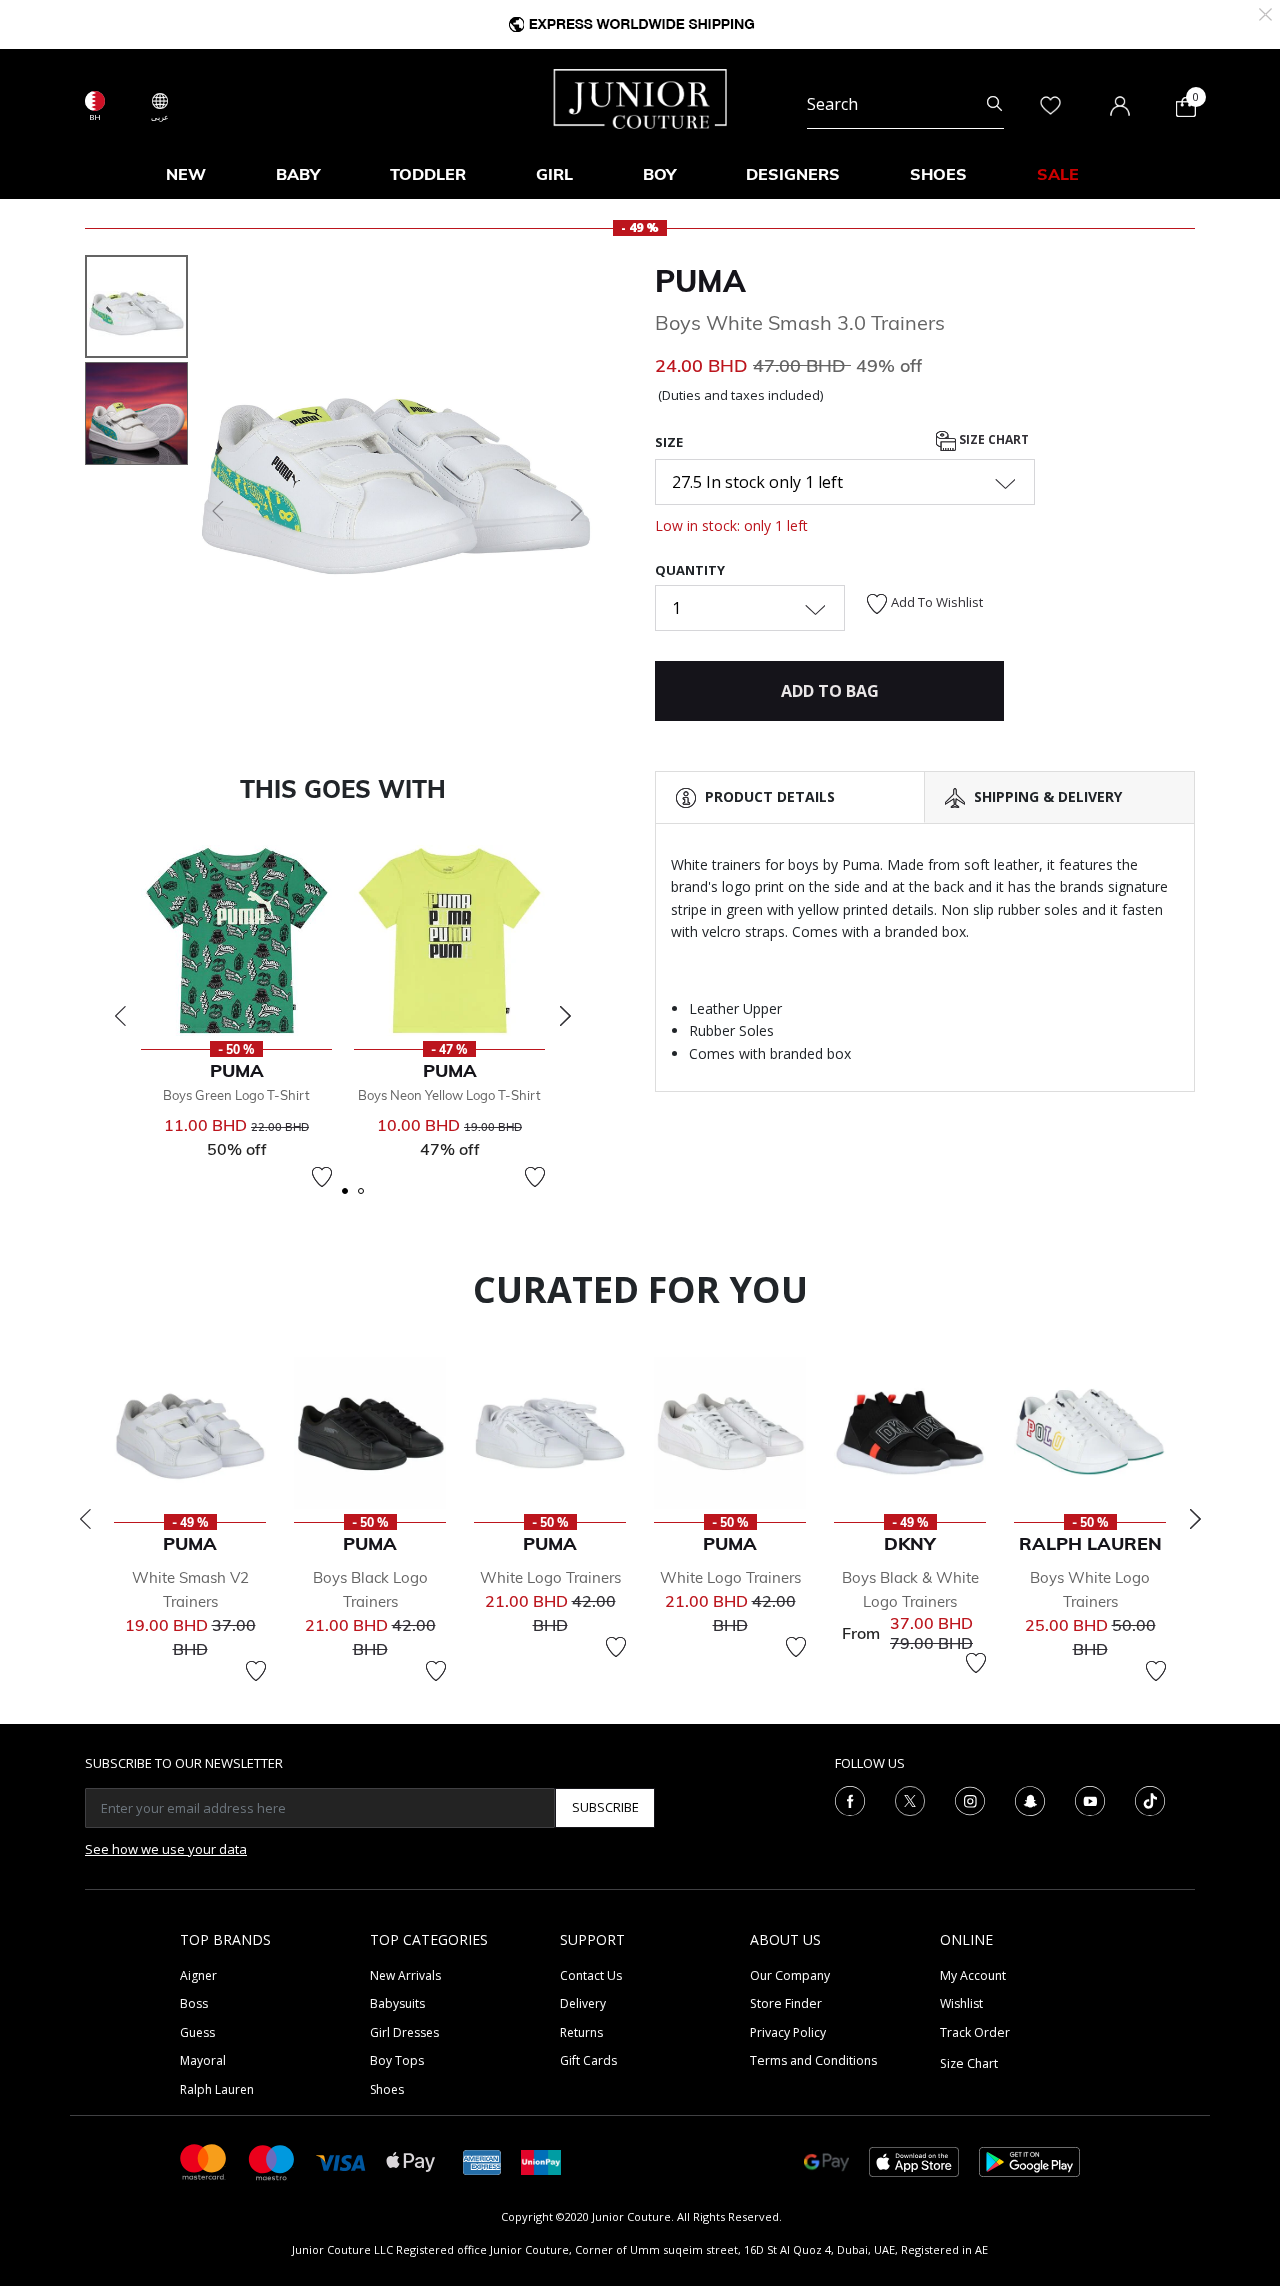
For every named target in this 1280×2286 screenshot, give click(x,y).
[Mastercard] (204, 2160)
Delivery (583, 2003)
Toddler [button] (428, 174)
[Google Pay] (826, 2160)
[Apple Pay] (411, 2160)
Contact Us (591, 1975)
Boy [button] (659, 174)
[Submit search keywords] (994, 104)
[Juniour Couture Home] (640, 97)
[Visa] (341, 2161)
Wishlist (961, 2003)
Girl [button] (554, 174)
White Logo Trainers (550, 1577)
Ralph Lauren (217, 2089)
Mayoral (203, 2060)
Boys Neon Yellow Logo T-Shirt (449, 1095)
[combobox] (905, 104)
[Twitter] (910, 1799)
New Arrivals (405, 1975)
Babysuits (397, 2003)
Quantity (690, 570)
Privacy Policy (788, 2032)
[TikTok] (1150, 1799)
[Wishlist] (322, 1177)
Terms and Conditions (813, 2060)
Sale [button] (1058, 174)
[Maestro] (272, 2160)
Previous (120, 1016)
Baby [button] (298, 174)
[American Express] (482, 2160)
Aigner (198, 1975)
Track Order (975, 2032)
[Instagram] (970, 1799)
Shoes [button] (938, 174)
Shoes (387, 2089)
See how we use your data (166, 1849)
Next (565, 1016)
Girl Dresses (404, 2032)
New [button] (186, 174)
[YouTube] (1090, 1799)
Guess (197, 2032)
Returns (581, 2032)
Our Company (790, 1975)
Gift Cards (588, 2060)
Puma (700, 281)
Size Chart (992, 439)
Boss (194, 2003)
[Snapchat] (1030, 1799)
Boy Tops (397, 2060)
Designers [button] (793, 174)
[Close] (1265, 12)
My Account (973, 1975)
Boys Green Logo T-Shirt (236, 1095)
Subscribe (605, 1807)
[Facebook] (850, 1799)
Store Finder (786, 2003)
